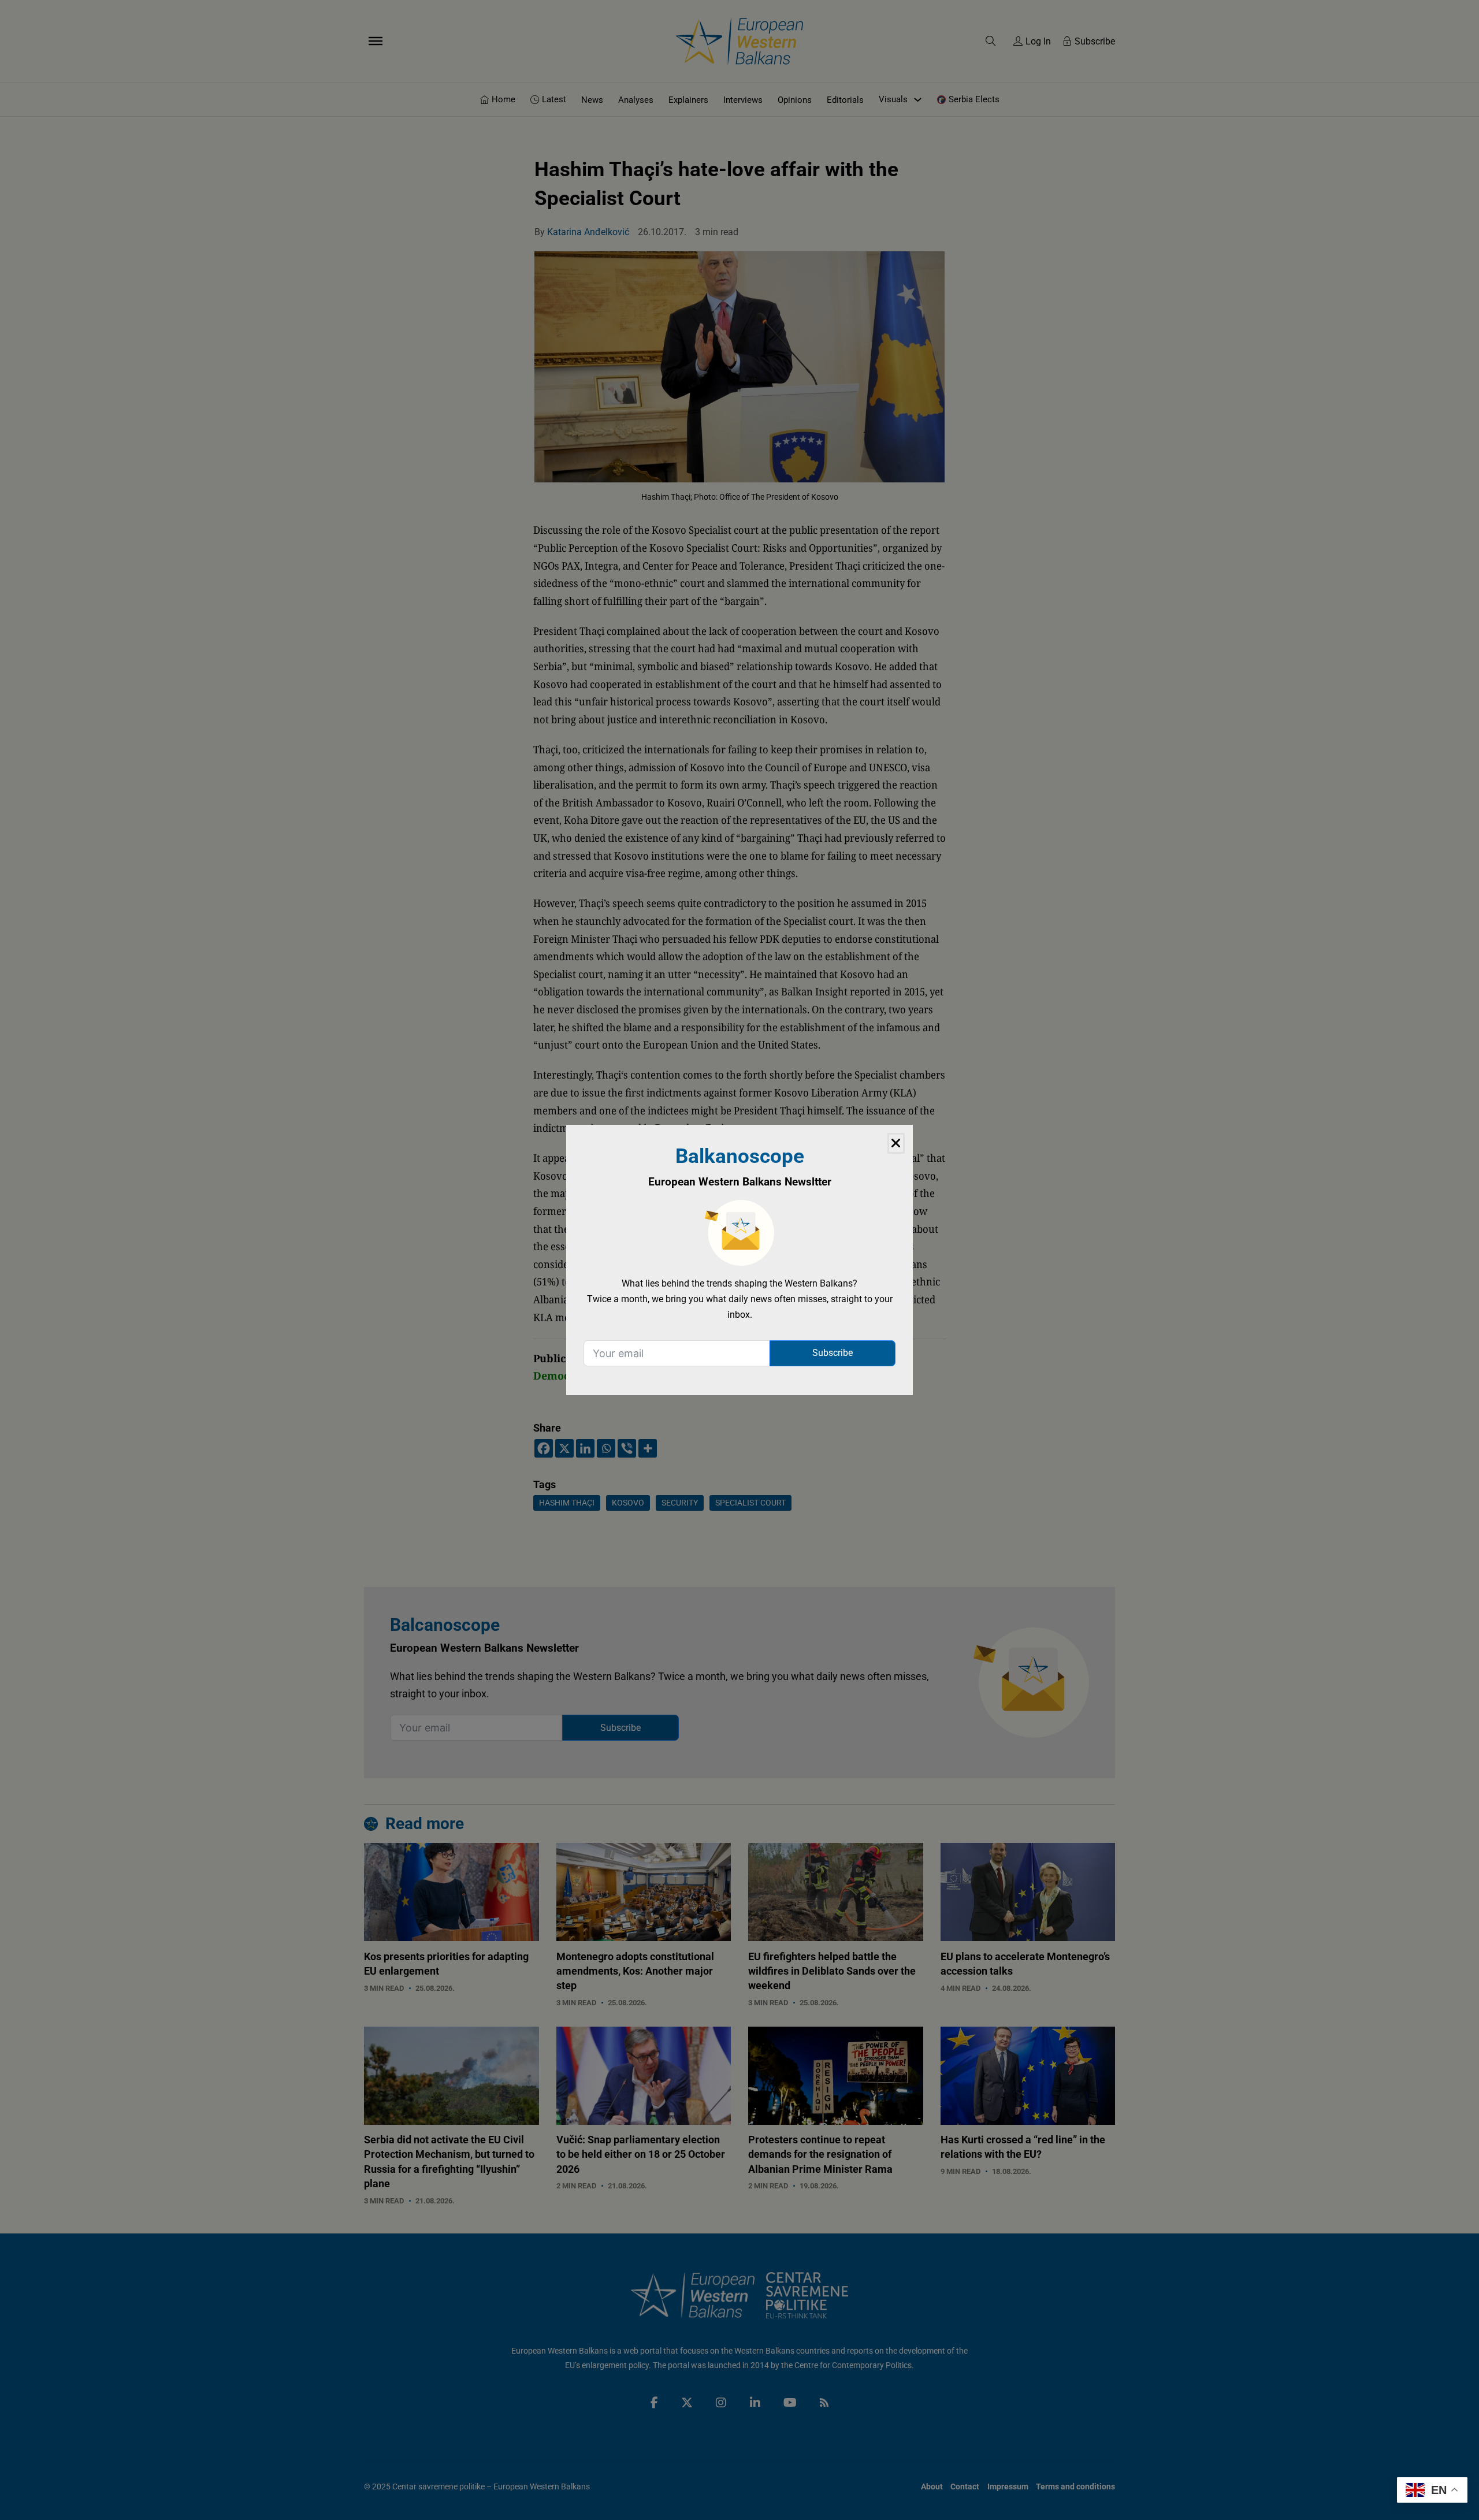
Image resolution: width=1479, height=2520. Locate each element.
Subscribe (833, 1353)
